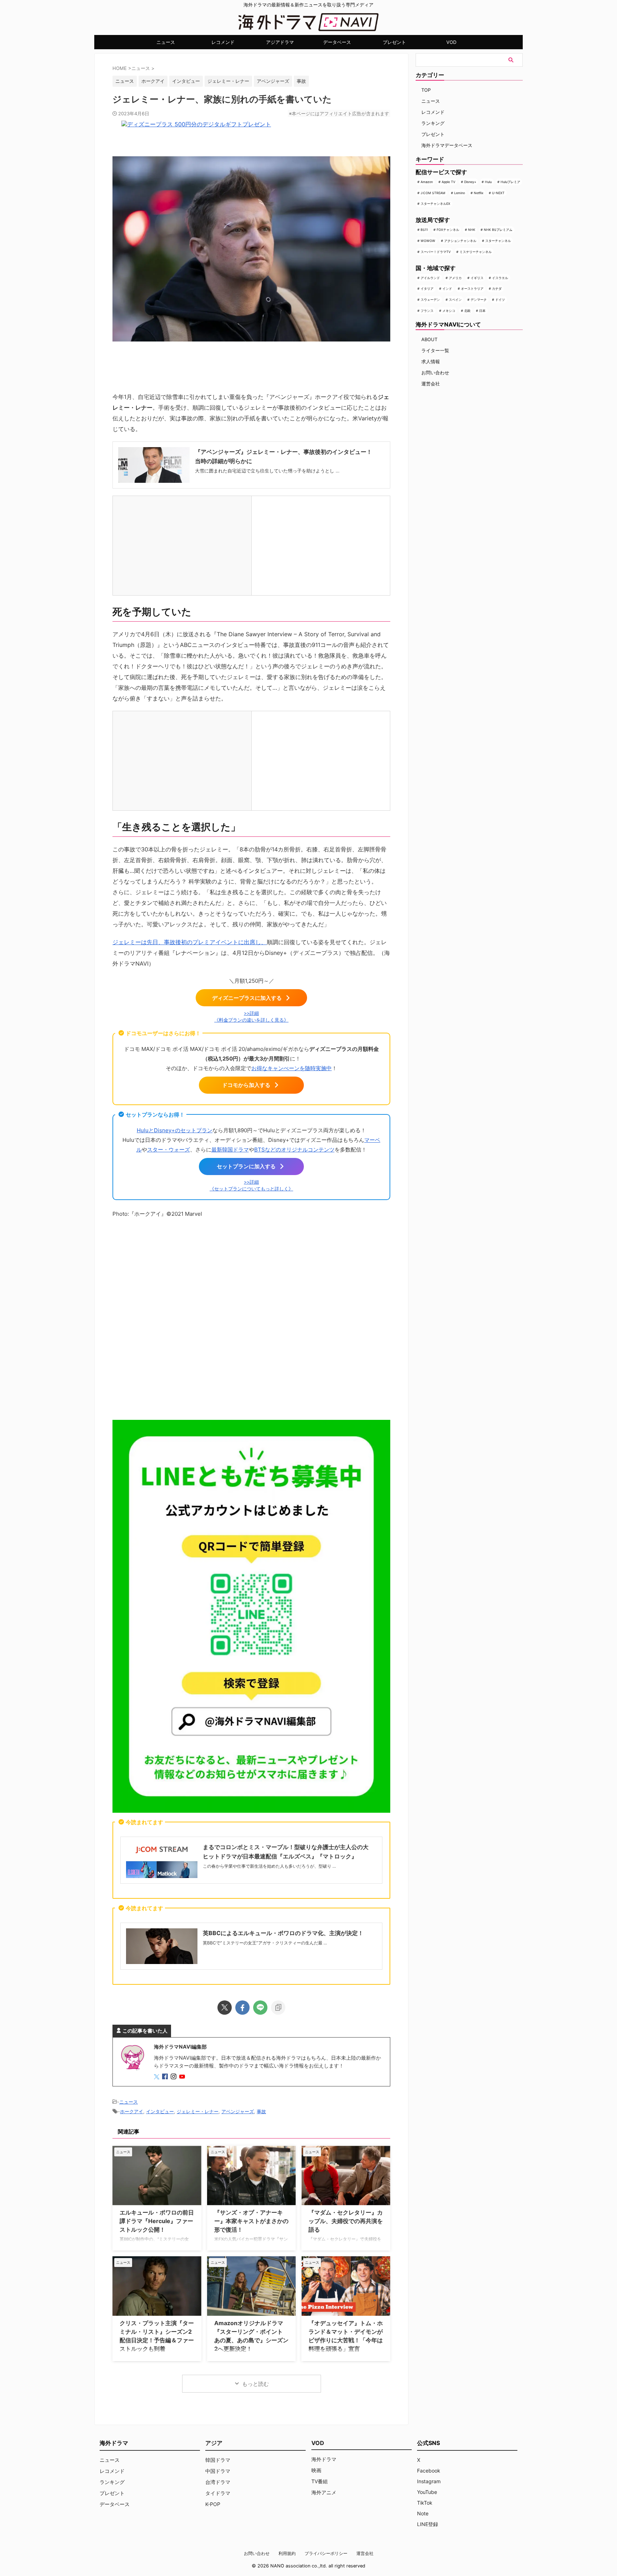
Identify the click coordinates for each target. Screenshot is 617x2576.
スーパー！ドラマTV (436, 252)
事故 (301, 81)
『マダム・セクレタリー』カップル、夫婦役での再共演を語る (346, 2221)
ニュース (166, 42)
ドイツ (500, 300)
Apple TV (448, 182)
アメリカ (455, 278)
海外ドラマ (324, 2459)
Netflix (479, 193)
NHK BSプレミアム (498, 230)
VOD (451, 42)
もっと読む (255, 2384)
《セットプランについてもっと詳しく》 (251, 1189)
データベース (337, 42)
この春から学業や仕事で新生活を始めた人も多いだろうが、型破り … (269, 1866)
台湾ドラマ (218, 2482)
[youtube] (183, 2077)
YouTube (427, 2492)
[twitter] (225, 2008)
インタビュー (186, 81)
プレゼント (394, 42)
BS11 (424, 230)
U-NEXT (498, 193)
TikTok (425, 2503)
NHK (472, 230)
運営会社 (431, 384)
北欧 (467, 311)
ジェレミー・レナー (228, 81)
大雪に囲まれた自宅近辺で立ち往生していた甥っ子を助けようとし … (267, 471)
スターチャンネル (498, 241)
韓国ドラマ (218, 2460)
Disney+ (470, 182)
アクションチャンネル (460, 241)
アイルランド (430, 278)
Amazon (427, 182)
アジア (214, 2443)
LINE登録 (428, 2524)
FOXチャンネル (448, 230)
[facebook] (242, 2008)
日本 (482, 311)
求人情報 (431, 361)
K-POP (213, 2504)
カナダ (497, 289)
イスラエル (500, 278)
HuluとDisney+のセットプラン (175, 1130)
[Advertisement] (251, 1317)
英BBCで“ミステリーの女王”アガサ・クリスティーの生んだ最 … (265, 1943)
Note (423, 2513)
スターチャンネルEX (435, 204)
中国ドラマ (218, 2471)
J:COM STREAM (433, 193)
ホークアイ (153, 81)
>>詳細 (251, 1013)
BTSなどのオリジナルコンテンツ (294, 1150)
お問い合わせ (435, 373)
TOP (426, 90)
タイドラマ (218, 2493)
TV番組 (320, 2481)
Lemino (460, 193)
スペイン (455, 300)
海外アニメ (324, 2492)
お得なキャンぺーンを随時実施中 (292, 1068)
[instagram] (174, 2077)
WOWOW (428, 241)
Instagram (429, 2481)
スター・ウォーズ (169, 1150)
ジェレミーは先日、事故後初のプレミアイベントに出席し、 (190, 942)
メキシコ (449, 311)
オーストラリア (472, 289)
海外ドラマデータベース (447, 145)
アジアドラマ (280, 42)
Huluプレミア (510, 182)
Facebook (429, 2471)
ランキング (433, 123)
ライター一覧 (435, 350)
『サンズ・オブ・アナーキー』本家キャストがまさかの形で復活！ (251, 2221)
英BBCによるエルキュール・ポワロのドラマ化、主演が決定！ (283, 1933)
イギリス (477, 278)
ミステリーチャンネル (476, 252)
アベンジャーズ (273, 81)
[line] (260, 2008)
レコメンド (223, 42)
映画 (316, 2470)
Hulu (488, 182)
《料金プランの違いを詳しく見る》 (251, 1020)
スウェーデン (430, 300)
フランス (427, 311)
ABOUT (429, 339)
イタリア (427, 289)
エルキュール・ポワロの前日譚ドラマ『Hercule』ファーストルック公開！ (157, 2221)
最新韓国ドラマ (230, 1150)
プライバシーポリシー (326, 2553)
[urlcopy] (278, 2008)
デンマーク (479, 300)
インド (447, 289)
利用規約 (287, 2553)
